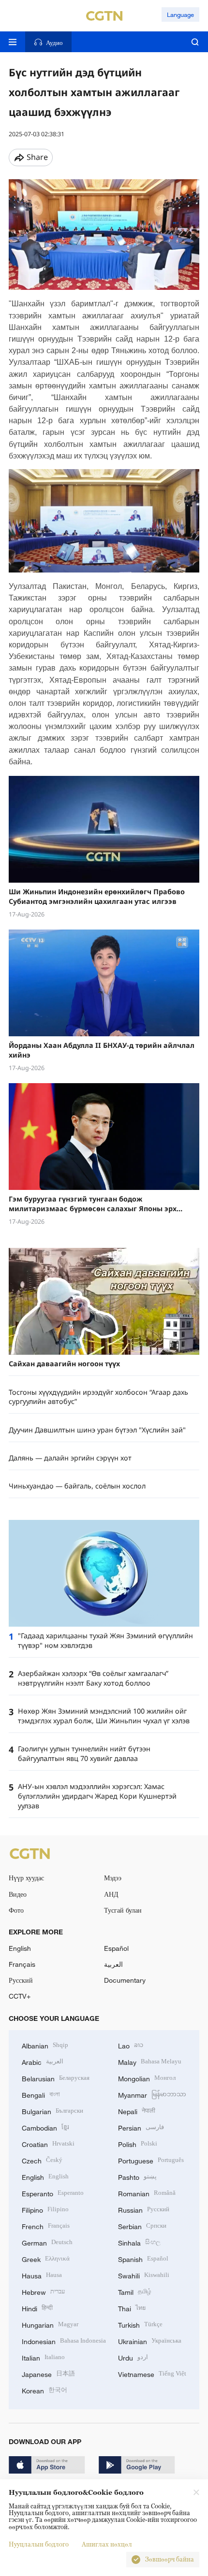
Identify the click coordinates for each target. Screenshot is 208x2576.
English (20, 1948)
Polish (138, 2143)
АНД (111, 1894)
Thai (132, 2308)
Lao (131, 2045)
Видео (18, 1894)
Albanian (45, 2045)
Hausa (42, 2275)
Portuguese (151, 2160)
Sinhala (139, 2242)
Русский (21, 1980)
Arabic (43, 2061)
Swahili (144, 2275)
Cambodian (45, 2127)
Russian (144, 2209)
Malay (150, 2061)
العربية (113, 1964)
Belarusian (56, 2078)
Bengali (41, 2094)
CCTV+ (20, 1996)
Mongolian (147, 2078)
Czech (42, 2160)
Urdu (133, 2357)
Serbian (142, 2225)
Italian (43, 2357)
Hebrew (43, 2291)
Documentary (125, 1980)
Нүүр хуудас (26, 1878)
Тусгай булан (123, 1910)
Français (22, 1964)
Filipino (45, 2209)
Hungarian (50, 2324)
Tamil (135, 2291)
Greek (46, 2258)
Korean (45, 2390)
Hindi (37, 2308)
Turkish (140, 2324)
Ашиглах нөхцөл (107, 2544)
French (46, 2225)
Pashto (137, 2176)
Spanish (143, 2258)
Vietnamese (152, 2373)
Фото (16, 1910)
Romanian (147, 2193)
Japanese (48, 2373)
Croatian (48, 2143)
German (47, 2242)
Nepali (137, 2111)
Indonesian (64, 2340)
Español (116, 1948)
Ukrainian (150, 2340)
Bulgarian (52, 2111)
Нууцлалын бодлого (39, 2544)
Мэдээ (113, 1878)
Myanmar (152, 2094)
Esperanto (53, 2193)
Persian (141, 2127)
